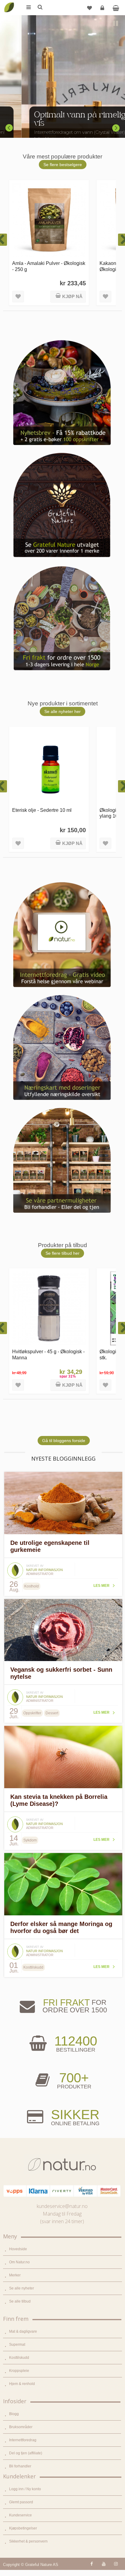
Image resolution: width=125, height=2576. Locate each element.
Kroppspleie (19, 2371)
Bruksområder (21, 2427)
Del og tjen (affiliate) (26, 2453)
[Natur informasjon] (15, 1565)
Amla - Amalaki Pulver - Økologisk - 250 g (49, 266)
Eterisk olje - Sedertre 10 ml (42, 810)
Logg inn (102, 8)
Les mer (101, 1586)
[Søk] (40, 8)
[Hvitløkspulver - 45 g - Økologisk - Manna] (49, 1308)
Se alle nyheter (22, 2288)
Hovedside (18, 2249)
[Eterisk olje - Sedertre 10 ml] (49, 767)
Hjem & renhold (22, 2384)
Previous (9, 128)
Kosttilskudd (19, 2358)
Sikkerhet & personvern (28, 2541)
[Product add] (116, 8)
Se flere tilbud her (62, 1253)
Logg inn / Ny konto (25, 2489)
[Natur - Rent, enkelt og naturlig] (9, 3)
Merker (15, 2275)
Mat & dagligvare (23, 2331)
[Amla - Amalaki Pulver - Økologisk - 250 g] (49, 220)
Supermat (17, 2345)
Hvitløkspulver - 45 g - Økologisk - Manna (48, 1354)
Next (116, 128)
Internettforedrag (23, 2440)
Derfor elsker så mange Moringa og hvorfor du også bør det (61, 1927)
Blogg (14, 2414)
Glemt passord (21, 2502)
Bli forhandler (20, 2466)
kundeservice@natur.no (62, 2206)
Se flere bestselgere (63, 165)
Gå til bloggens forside (64, 1441)
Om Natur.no (19, 2262)
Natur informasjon (44, 1570)
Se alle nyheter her (62, 711)
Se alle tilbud (20, 2301)
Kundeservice (20, 2515)
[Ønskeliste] (90, 8)
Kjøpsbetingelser (23, 2528)
